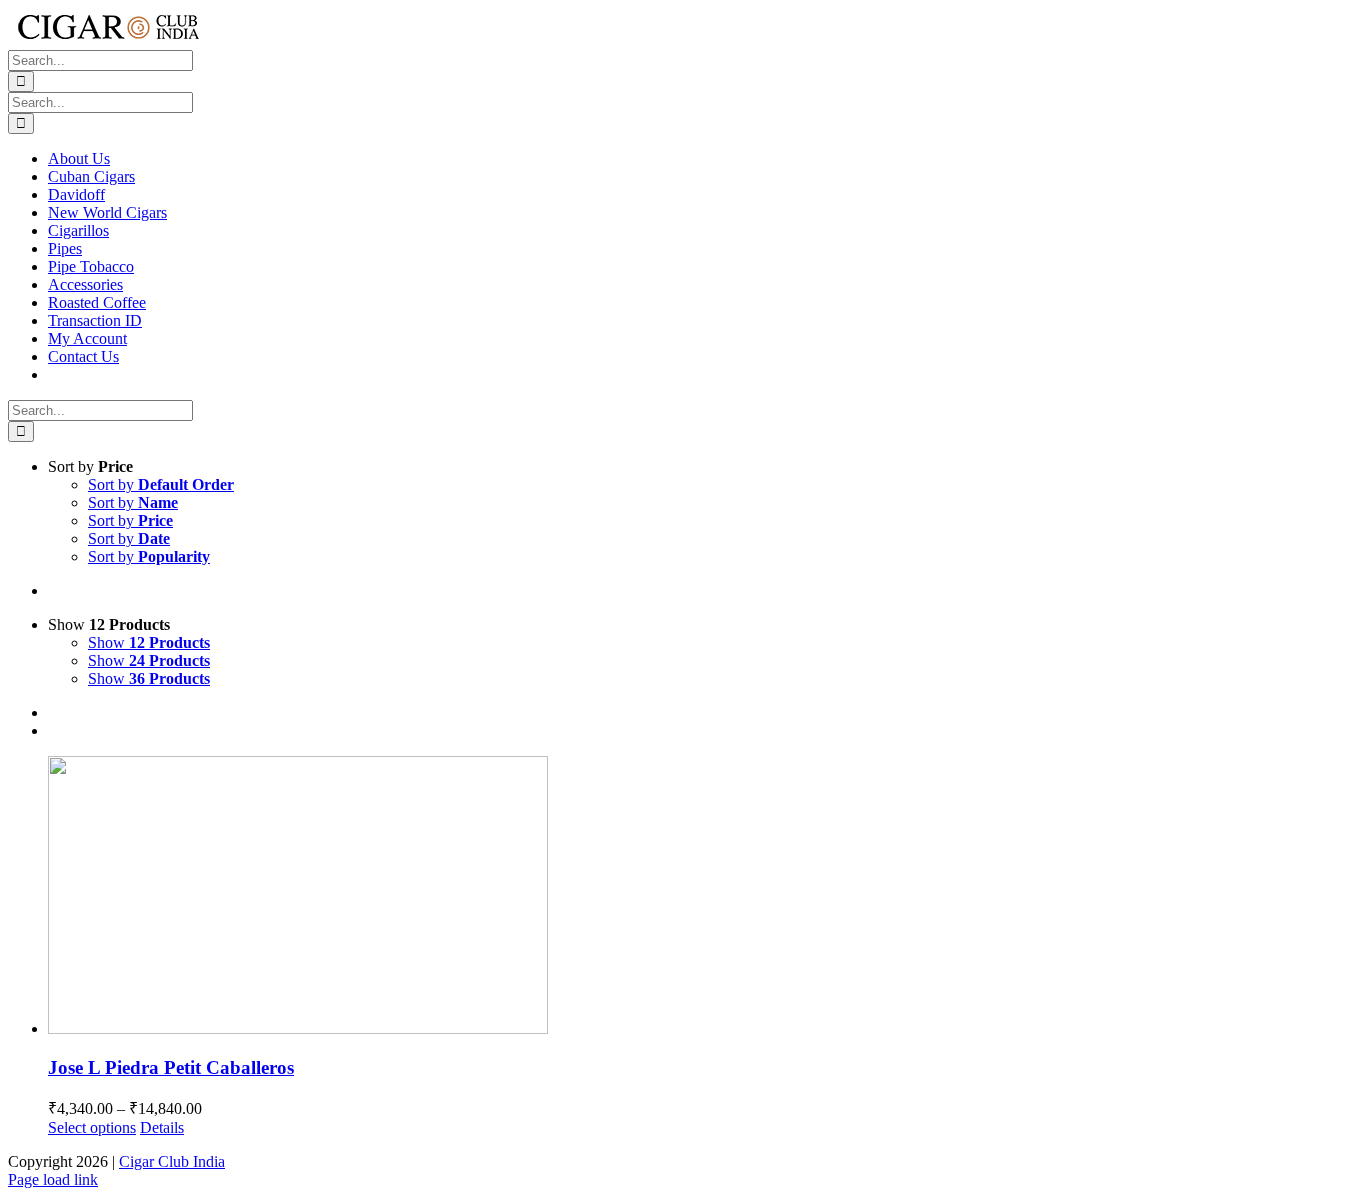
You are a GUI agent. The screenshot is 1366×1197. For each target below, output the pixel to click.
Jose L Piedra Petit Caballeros (171, 1067)
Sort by (161, 484)
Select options (92, 1127)
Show (149, 642)
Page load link (53, 1179)
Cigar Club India (172, 1161)
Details (162, 1127)
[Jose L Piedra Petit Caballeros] (703, 897)
